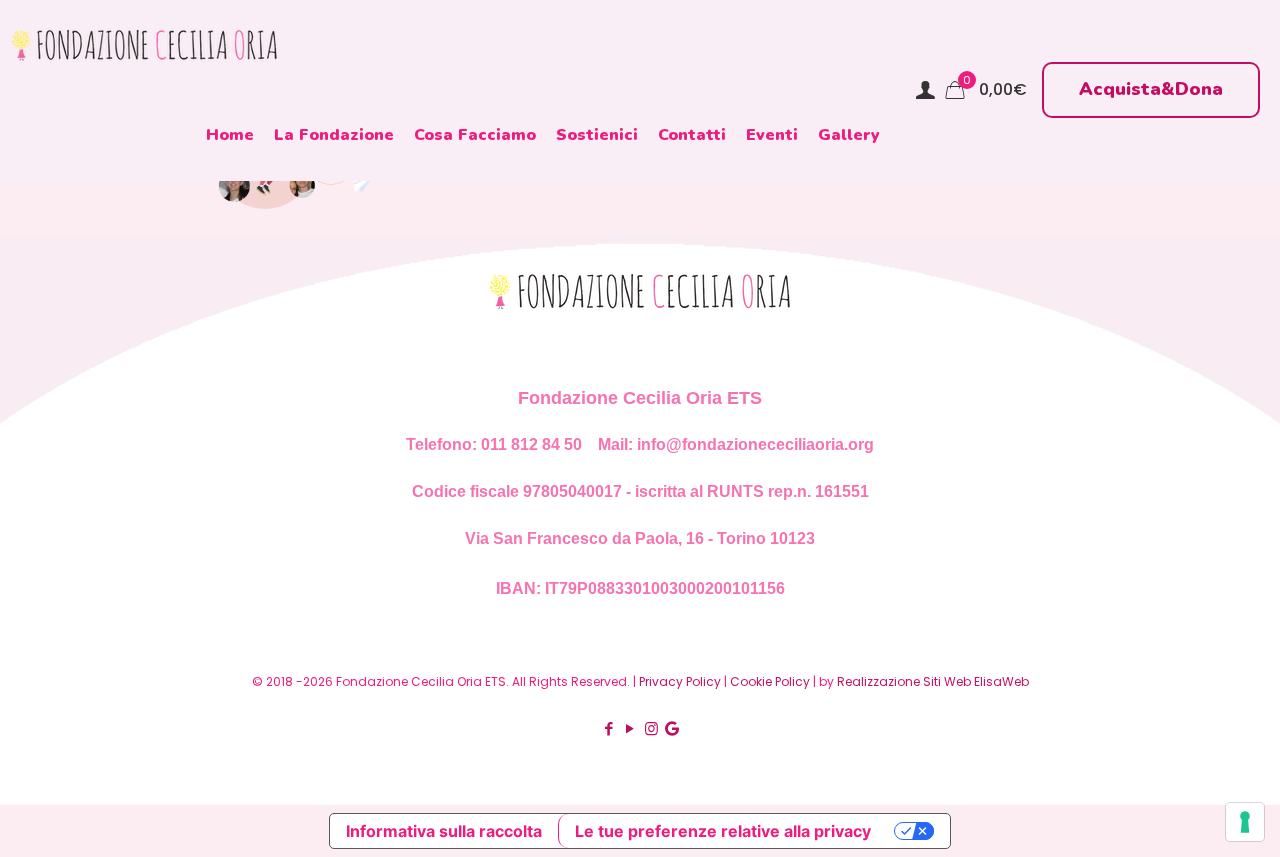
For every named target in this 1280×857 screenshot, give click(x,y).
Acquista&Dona (1151, 89)
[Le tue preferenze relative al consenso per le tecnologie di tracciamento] (1245, 822)
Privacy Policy (680, 681)
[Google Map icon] (672, 728)
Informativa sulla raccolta (444, 831)
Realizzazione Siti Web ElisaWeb (933, 681)
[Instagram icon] (651, 728)
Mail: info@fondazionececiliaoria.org (734, 444)
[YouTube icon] (630, 728)
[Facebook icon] (609, 728)
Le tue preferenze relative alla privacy (723, 831)
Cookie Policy (770, 681)
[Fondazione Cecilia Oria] (145, 45)
